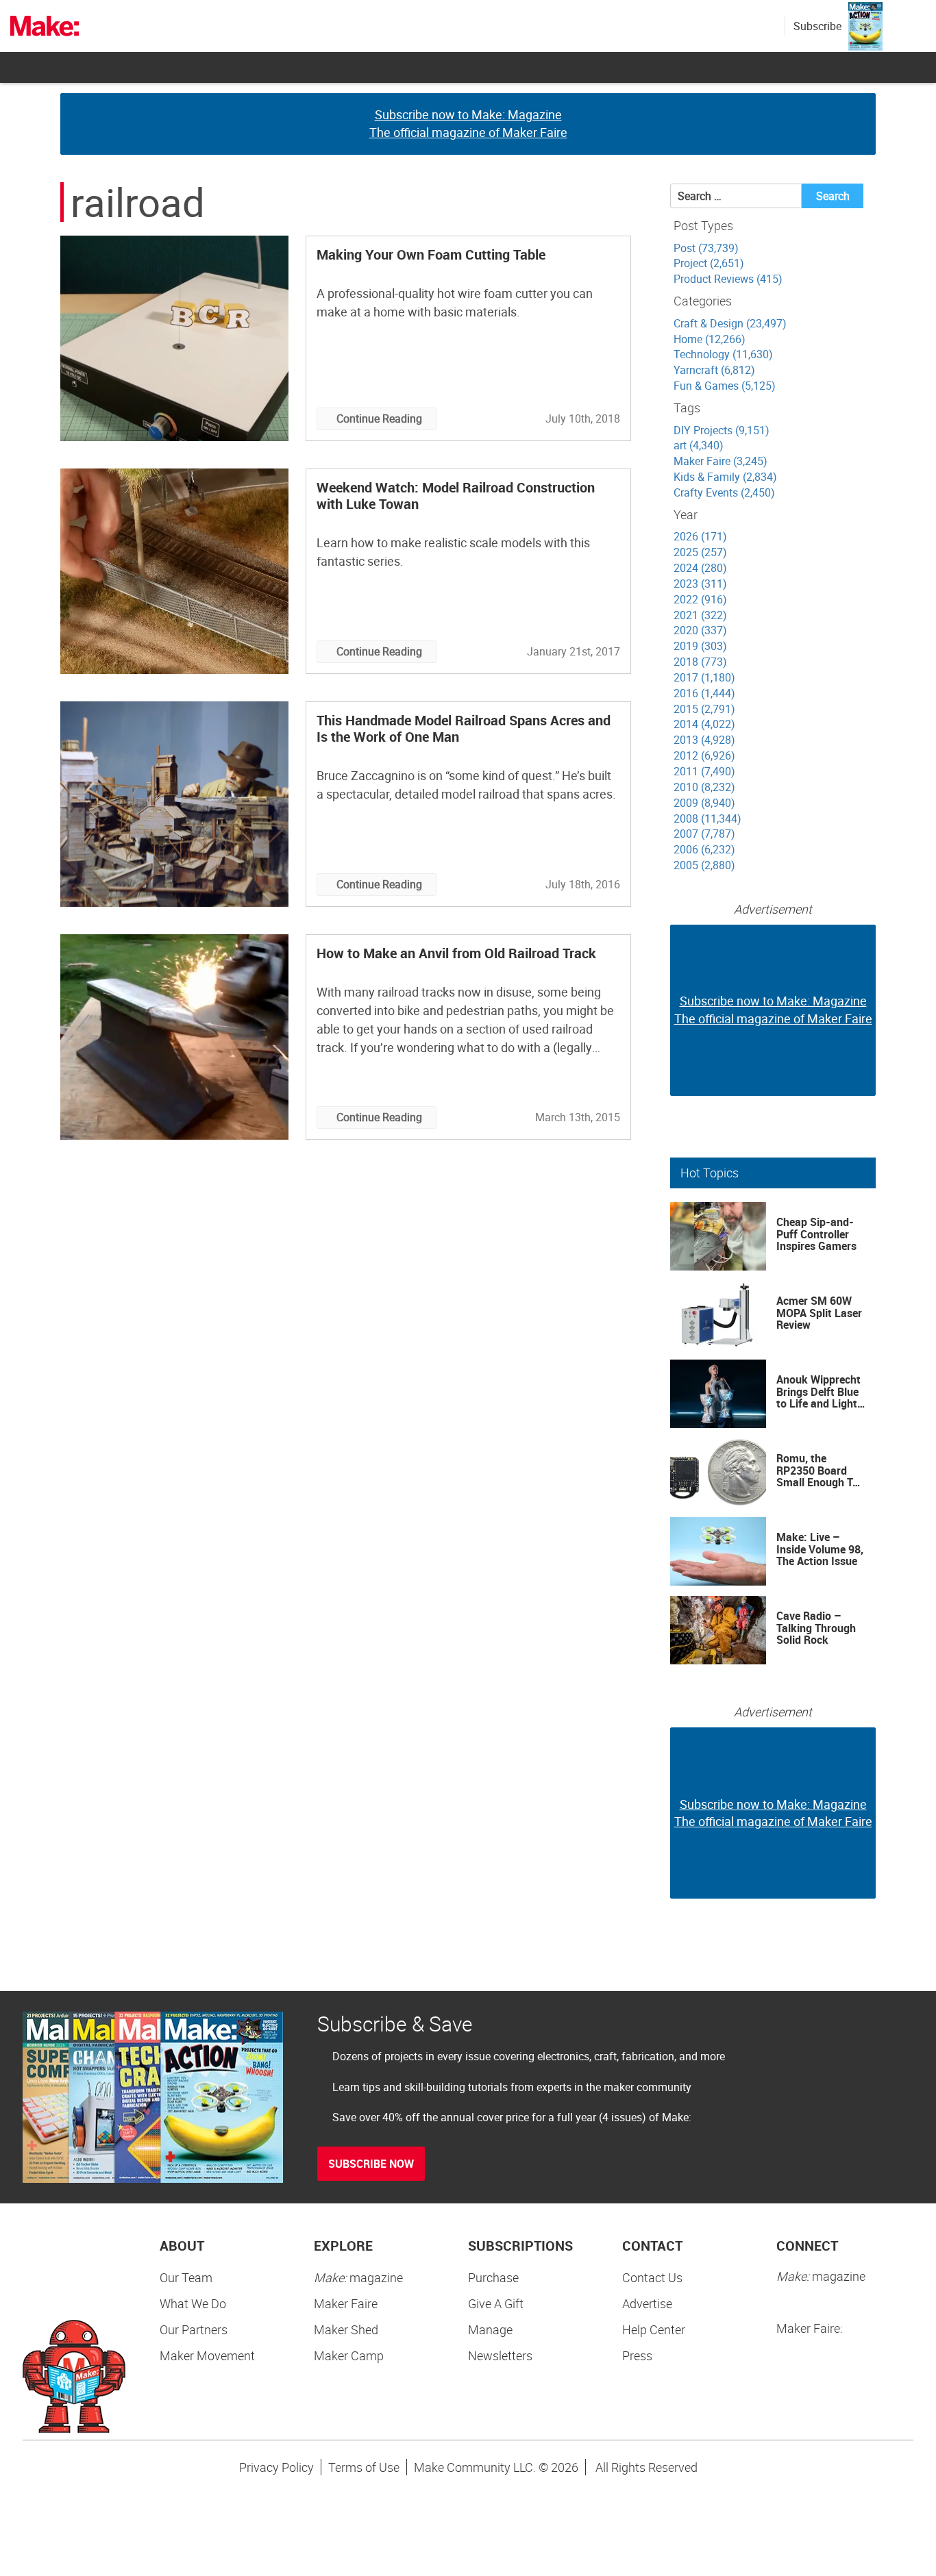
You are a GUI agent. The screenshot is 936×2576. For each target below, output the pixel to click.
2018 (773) (700, 662)
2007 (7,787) (704, 834)
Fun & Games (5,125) (725, 386)
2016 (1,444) (704, 693)
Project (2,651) (709, 263)
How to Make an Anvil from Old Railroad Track (456, 953)
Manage (490, 2329)
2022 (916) (700, 599)
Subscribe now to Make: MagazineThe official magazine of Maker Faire (468, 123)
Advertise (647, 2303)
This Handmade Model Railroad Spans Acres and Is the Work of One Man (464, 728)
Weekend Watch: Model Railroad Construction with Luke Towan (456, 496)
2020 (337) (700, 630)
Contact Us (652, 2277)
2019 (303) (700, 646)
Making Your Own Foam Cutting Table (431, 254)
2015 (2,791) (704, 709)
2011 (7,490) (704, 771)
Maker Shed (346, 2329)
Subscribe (817, 26)
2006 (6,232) (704, 849)
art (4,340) (699, 445)
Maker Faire (346, 2303)
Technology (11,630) (723, 354)
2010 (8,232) (704, 787)
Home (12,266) (710, 339)
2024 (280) (700, 568)
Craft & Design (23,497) (730, 323)
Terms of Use (364, 2467)
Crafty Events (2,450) (724, 492)
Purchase (493, 2277)
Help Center (654, 2329)
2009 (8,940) (704, 803)
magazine (358, 2277)
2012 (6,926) (704, 755)
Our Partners (194, 2329)
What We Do (193, 2303)
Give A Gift (496, 2303)
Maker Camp (349, 2355)
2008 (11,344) (707, 818)
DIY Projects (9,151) (722, 430)
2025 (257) (700, 552)
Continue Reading (379, 418)
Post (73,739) (706, 248)
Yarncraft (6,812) (714, 370)
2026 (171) (700, 536)
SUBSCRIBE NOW (371, 2164)
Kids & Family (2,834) (725, 477)
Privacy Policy (276, 2467)
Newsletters (500, 2355)
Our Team (186, 2277)
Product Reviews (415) (728, 279)
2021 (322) (700, 615)
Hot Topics (710, 1173)
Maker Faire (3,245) (721, 461)
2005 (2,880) (704, 865)
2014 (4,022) (704, 724)
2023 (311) (700, 584)
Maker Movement (207, 2355)
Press (637, 2355)
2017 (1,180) (704, 677)
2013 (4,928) (704, 740)
